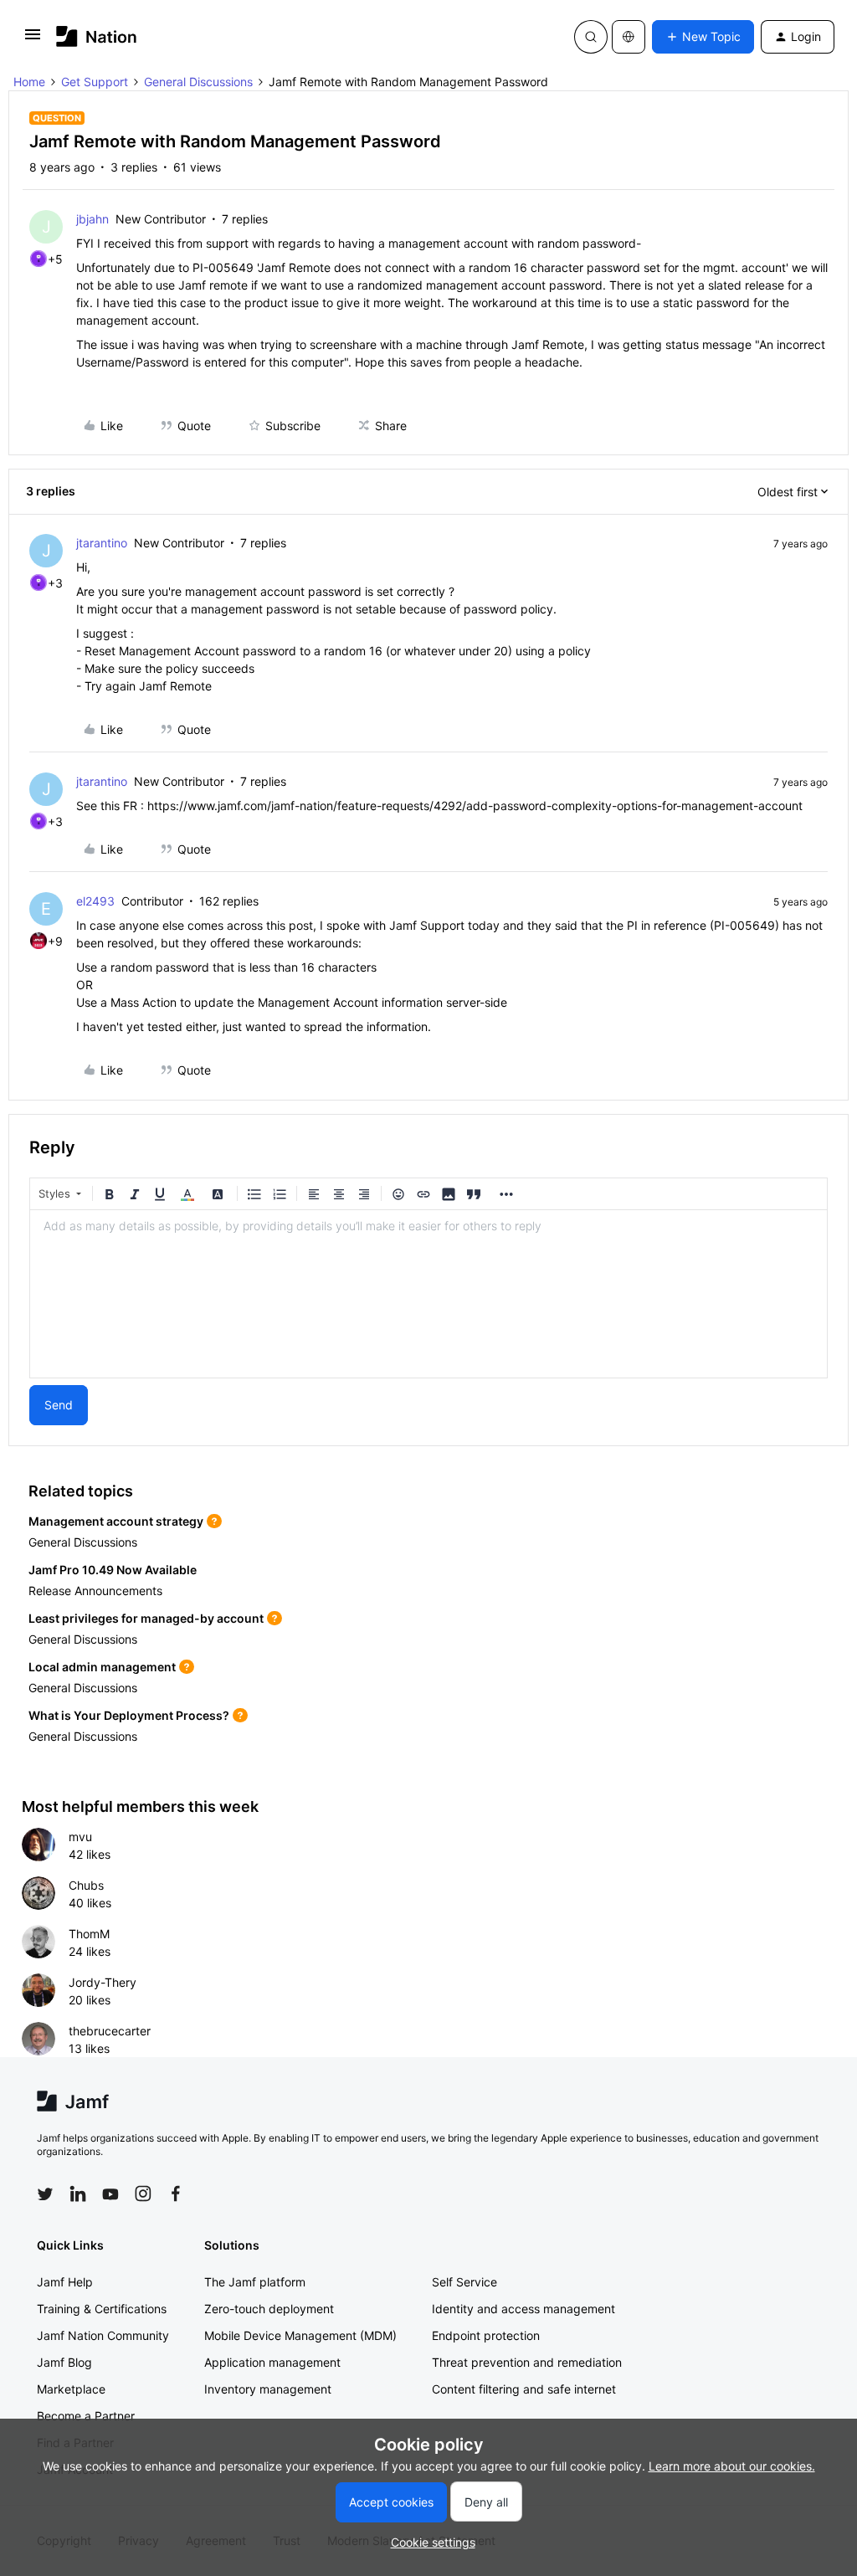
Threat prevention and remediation (527, 2362)
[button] (33, 40)
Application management (272, 2362)
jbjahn (92, 219)
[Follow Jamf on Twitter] (45, 2194)
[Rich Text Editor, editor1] (428, 1294)
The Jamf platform (255, 2282)
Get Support (95, 82)
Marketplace (71, 2389)
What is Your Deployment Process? (129, 1715)
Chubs (86, 1885)
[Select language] (629, 37)
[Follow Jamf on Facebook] (176, 2194)
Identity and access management (523, 2309)
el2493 (95, 901)
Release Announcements (95, 1591)
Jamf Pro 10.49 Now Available (113, 1570)
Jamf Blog (64, 2362)
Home (29, 82)
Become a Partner (86, 2416)
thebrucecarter (110, 2031)
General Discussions (198, 82)
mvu (80, 1837)
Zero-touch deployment (269, 2309)
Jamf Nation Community (103, 2335)
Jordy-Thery (103, 1982)
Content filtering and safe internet (524, 2389)
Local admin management (102, 1667)
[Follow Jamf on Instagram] (143, 2194)
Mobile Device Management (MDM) (300, 2335)
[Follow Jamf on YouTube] (110, 2194)
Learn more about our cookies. (732, 2466)
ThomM (89, 1934)
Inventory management (268, 2389)
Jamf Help (65, 2282)
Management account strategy (116, 1521)
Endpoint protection (486, 2335)
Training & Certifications (102, 2309)
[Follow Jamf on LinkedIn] (78, 2194)
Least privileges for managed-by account (146, 1618)
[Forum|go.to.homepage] (97, 36)
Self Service (464, 2282)
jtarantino (102, 543)
